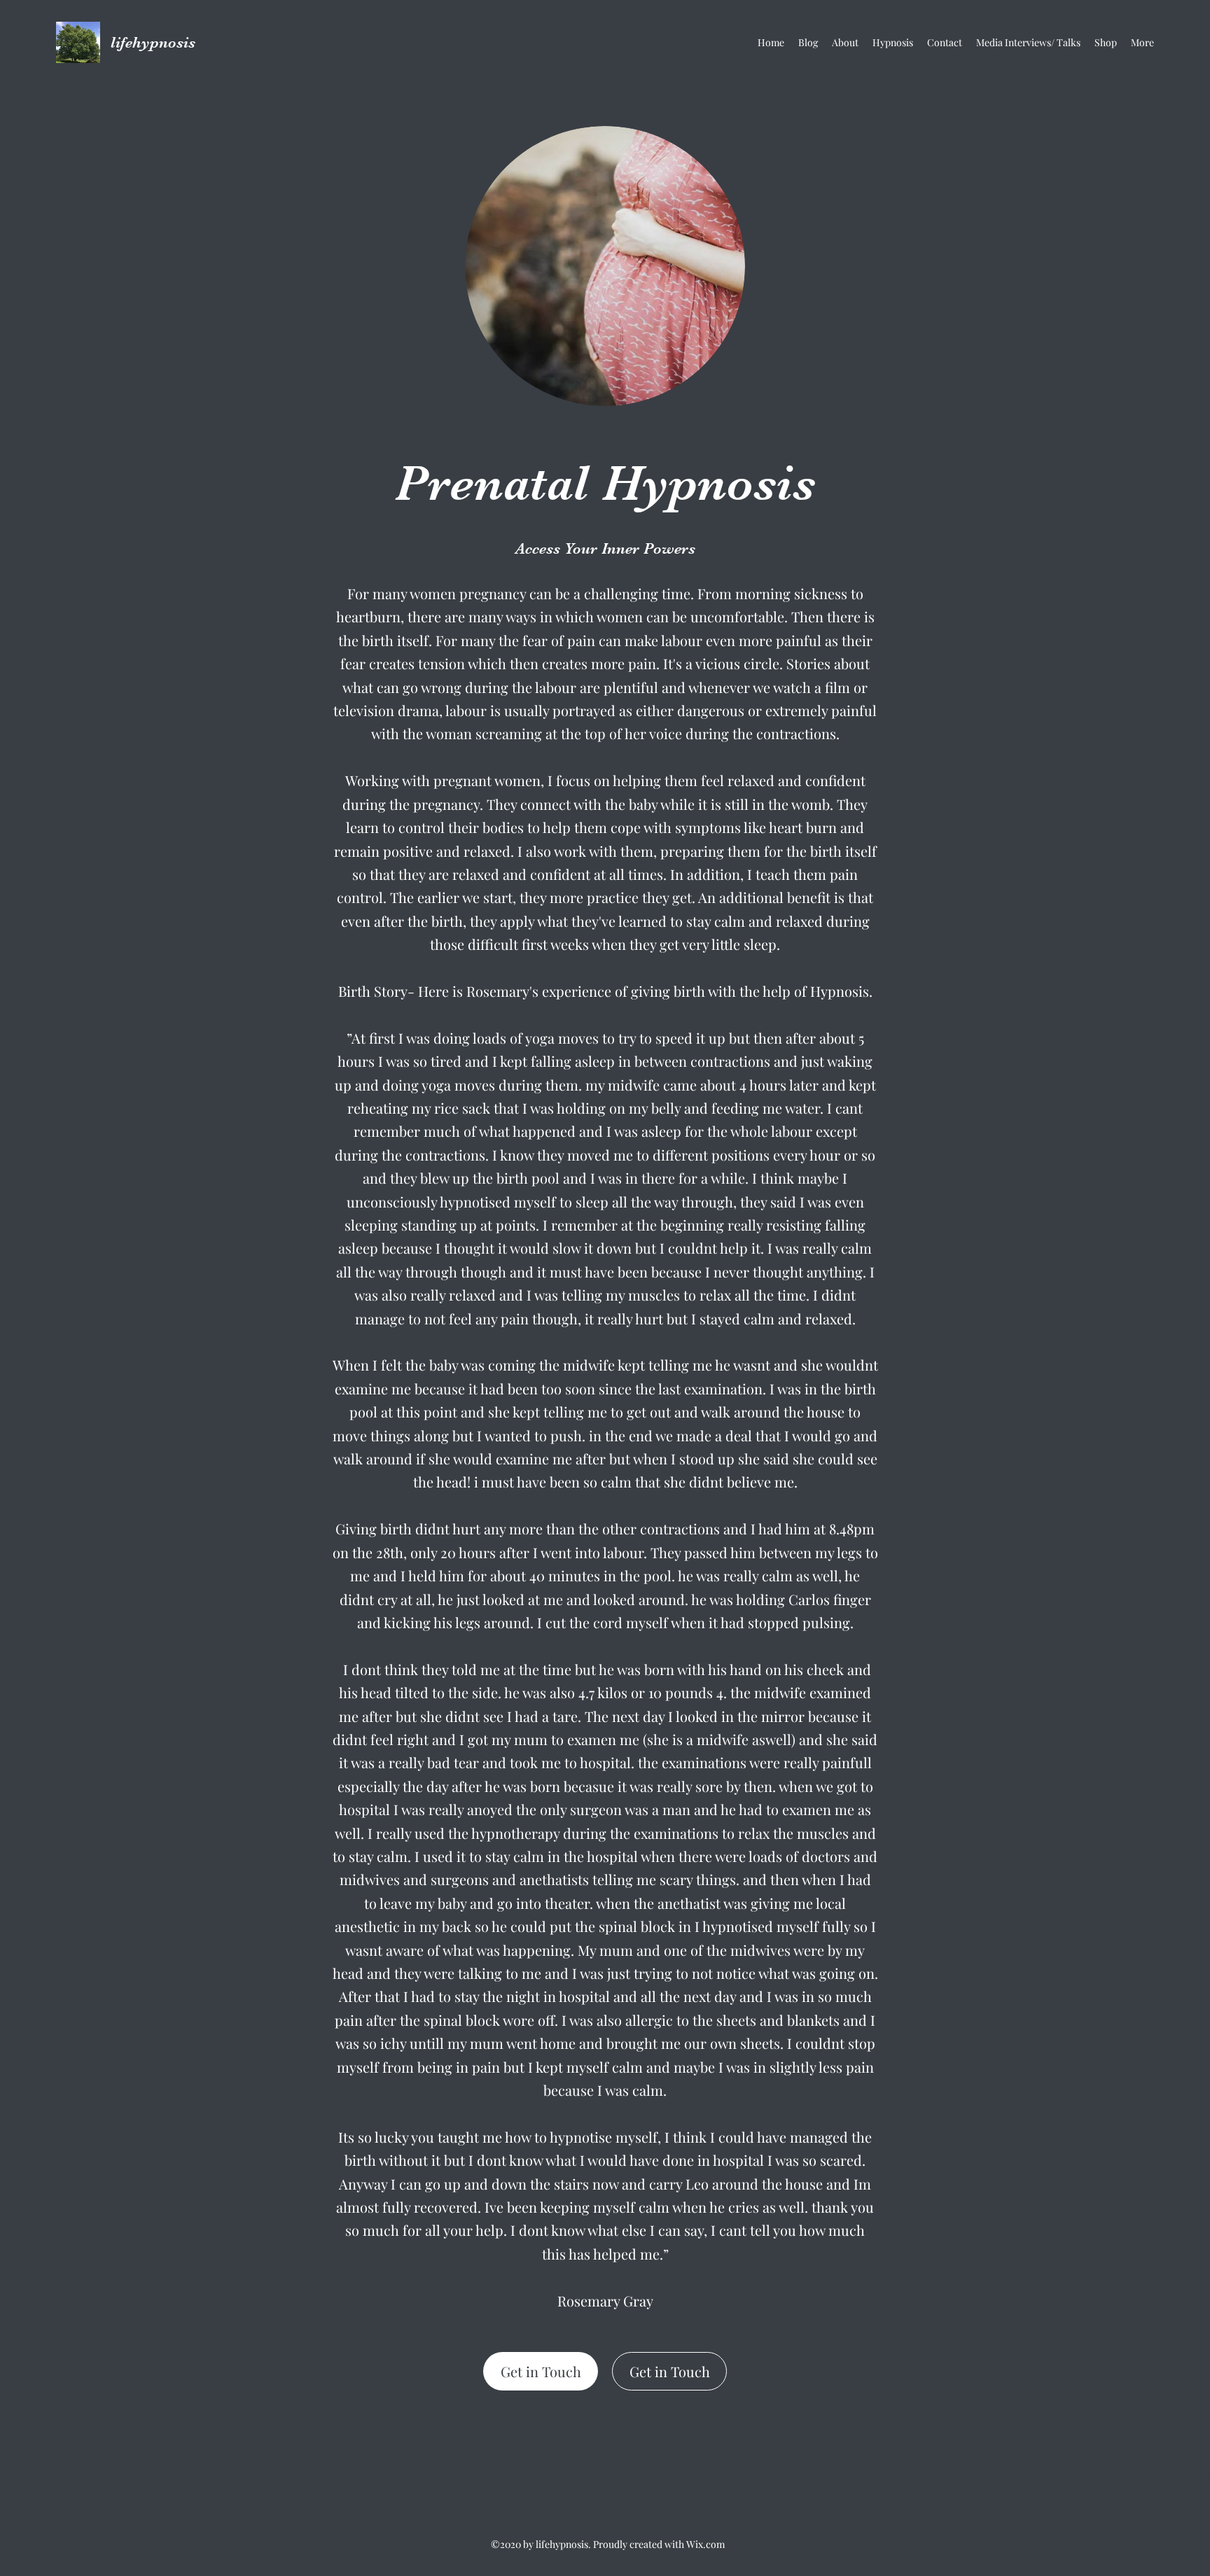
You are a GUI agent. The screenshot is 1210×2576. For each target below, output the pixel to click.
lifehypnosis (153, 42)
